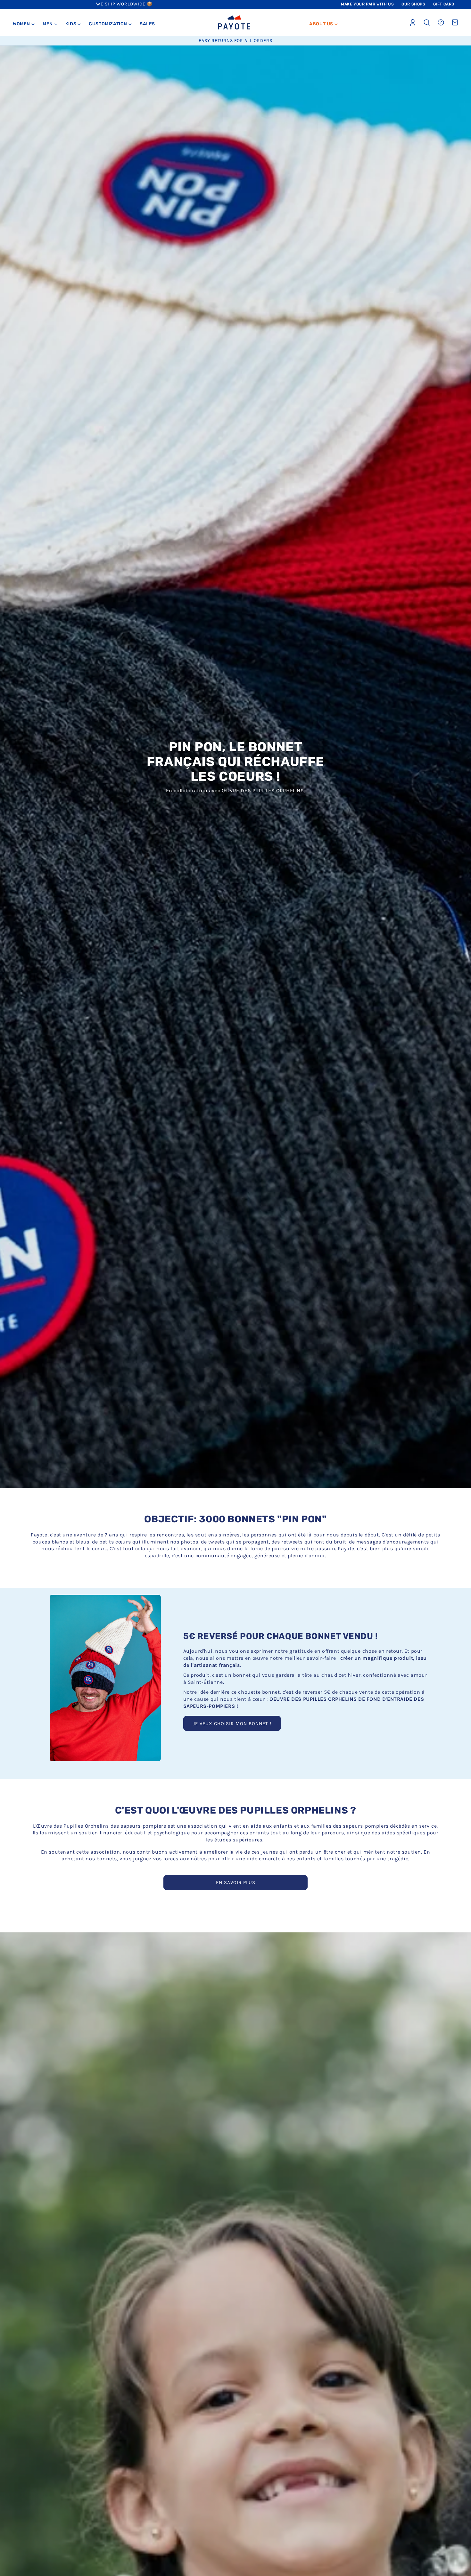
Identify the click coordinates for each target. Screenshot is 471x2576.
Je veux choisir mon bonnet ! (232, 1724)
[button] (24, 24)
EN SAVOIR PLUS (236, 1882)
